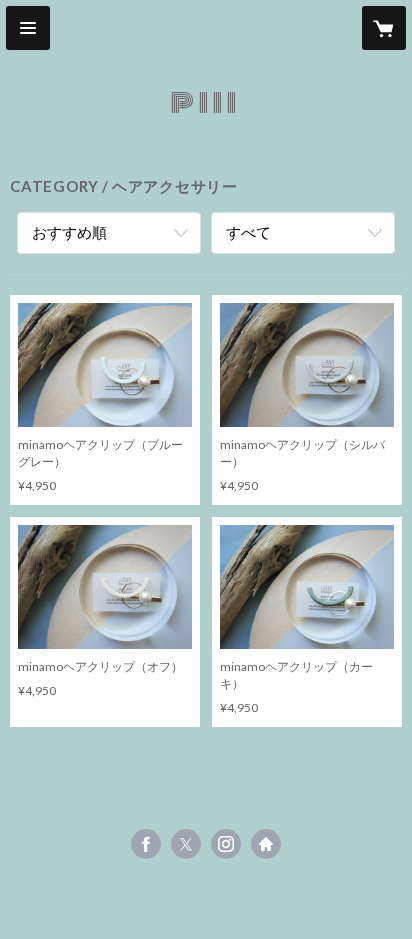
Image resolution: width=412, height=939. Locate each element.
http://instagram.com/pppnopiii (266, 844)
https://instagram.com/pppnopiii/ (226, 844)
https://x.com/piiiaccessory (186, 844)
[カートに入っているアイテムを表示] (384, 28)
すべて (248, 232)
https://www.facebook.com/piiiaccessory (146, 844)
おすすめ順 (69, 232)
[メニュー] (28, 28)
